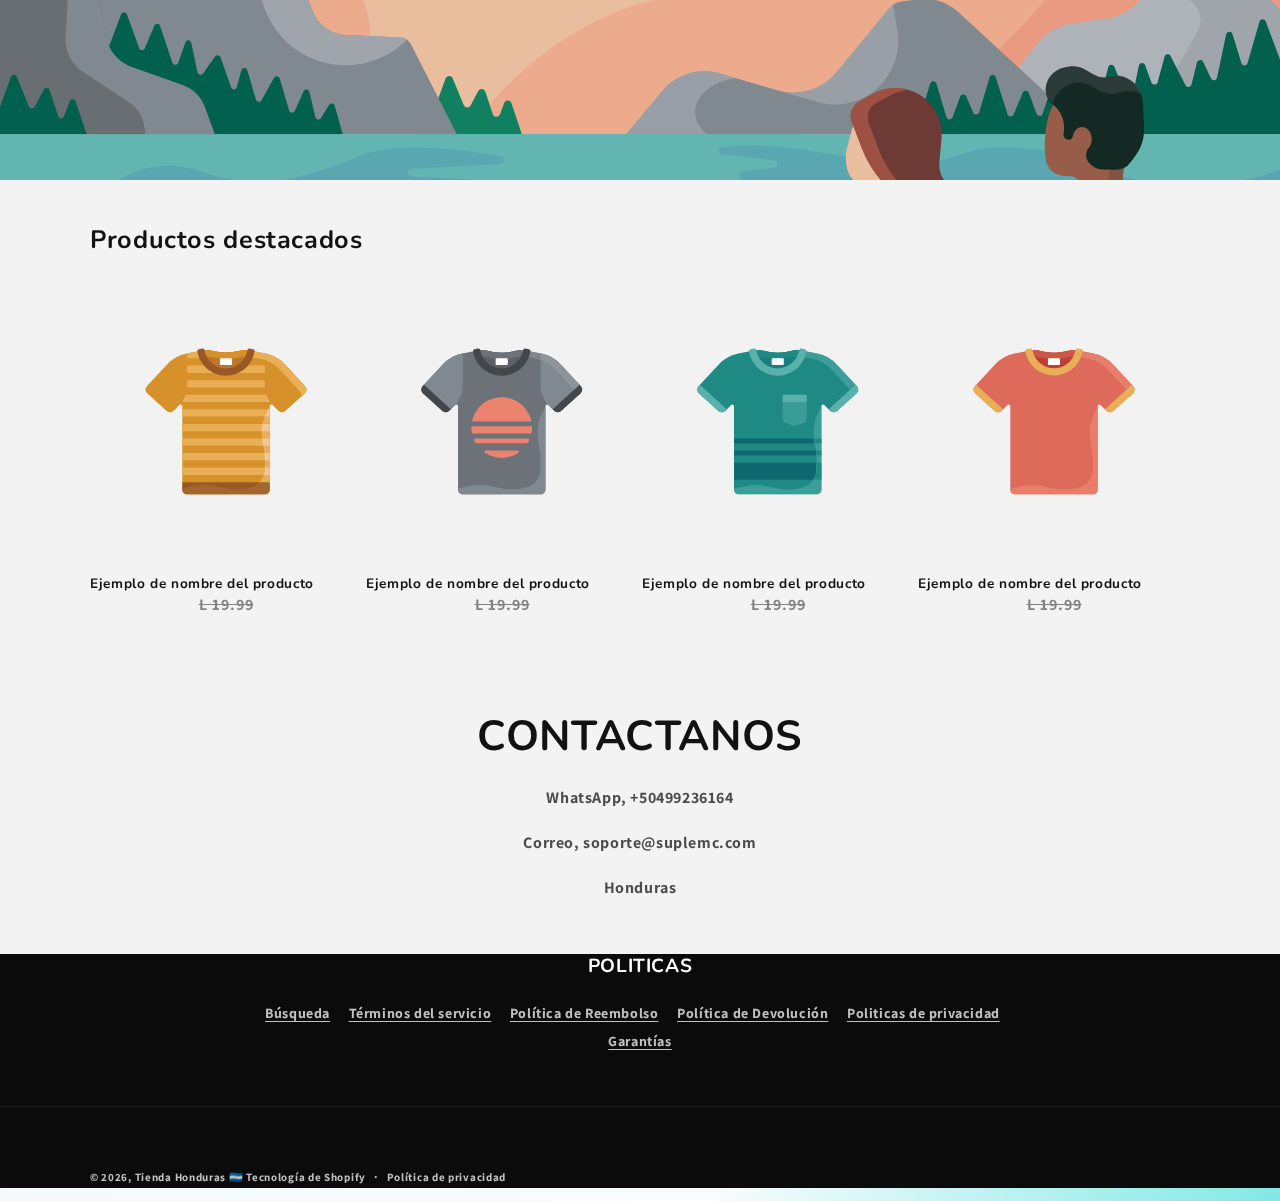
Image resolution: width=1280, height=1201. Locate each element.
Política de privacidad (446, 1177)
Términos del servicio (420, 1013)
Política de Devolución (752, 1013)
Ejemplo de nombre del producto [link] (202, 584)
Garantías (639, 1041)
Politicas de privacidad (923, 1013)
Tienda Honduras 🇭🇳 (189, 1177)
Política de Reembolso (584, 1013)
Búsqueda (297, 1013)
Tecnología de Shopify (306, 1177)
